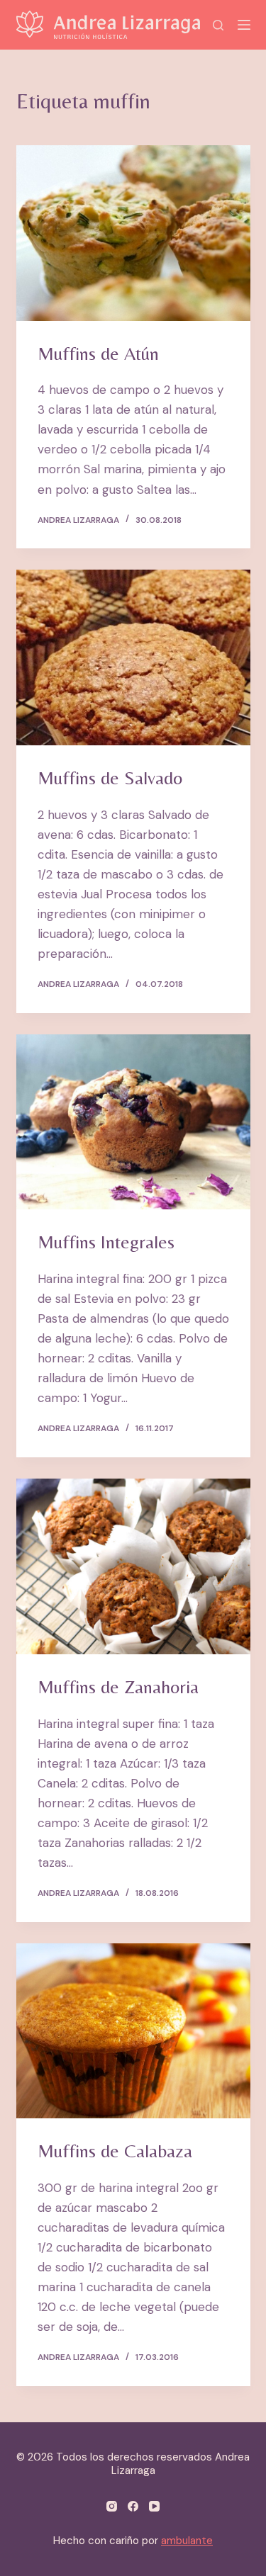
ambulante (187, 2541)
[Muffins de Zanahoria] (133, 1566)
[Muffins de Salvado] (133, 657)
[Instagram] (112, 2506)
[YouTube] (154, 2506)
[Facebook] (133, 2506)
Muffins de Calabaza (115, 2151)
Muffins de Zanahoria (118, 1687)
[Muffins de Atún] (133, 233)
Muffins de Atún (98, 354)
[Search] (218, 25)
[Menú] (244, 25)
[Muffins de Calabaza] (133, 2031)
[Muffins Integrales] (133, 1122)
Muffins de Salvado (110, 778)
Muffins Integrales (106, 1242)
